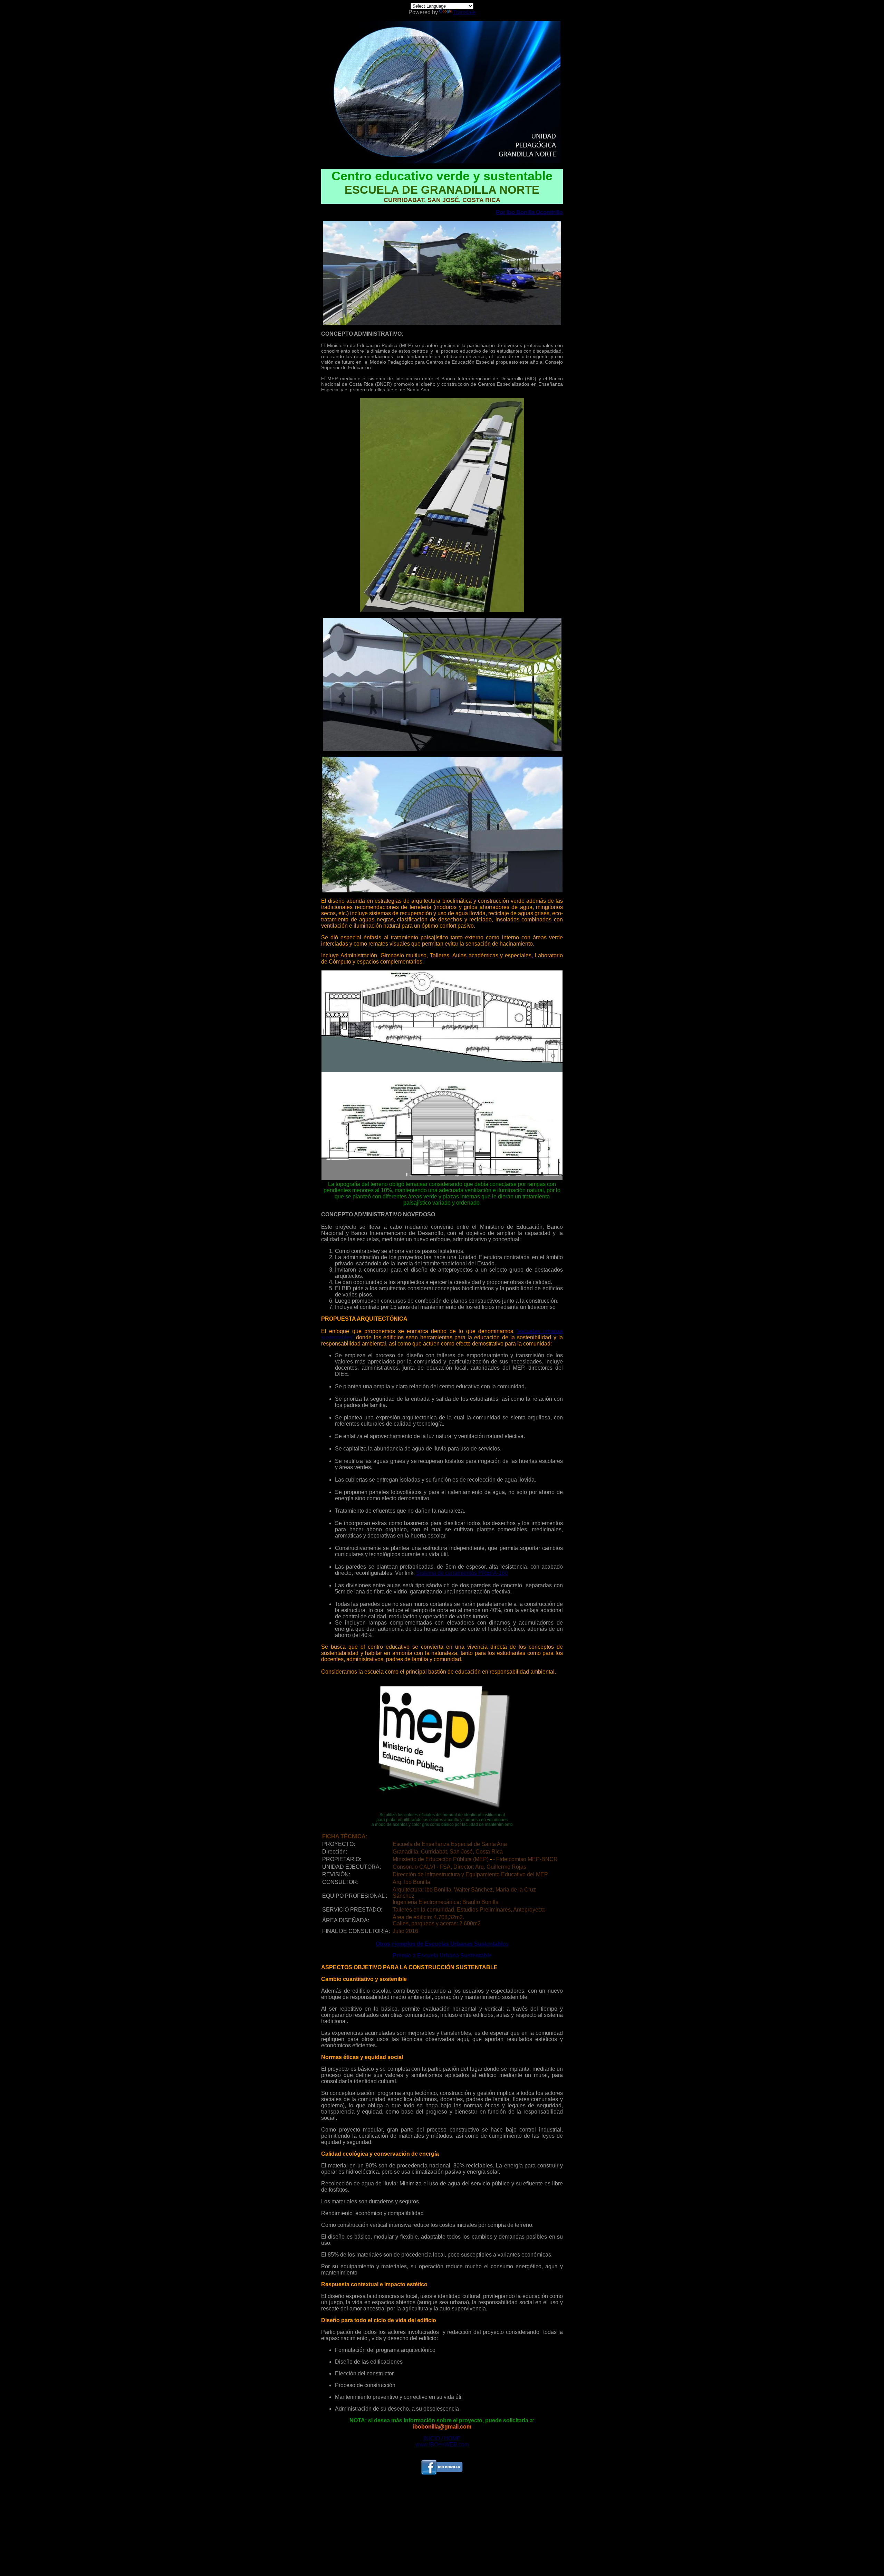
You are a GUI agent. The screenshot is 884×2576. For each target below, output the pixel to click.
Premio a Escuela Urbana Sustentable (442, 1956)
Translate (464, 12)
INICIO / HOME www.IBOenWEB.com (442, 2441)
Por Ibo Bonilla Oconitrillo (529, 212)
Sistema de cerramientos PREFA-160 (462, 1573)
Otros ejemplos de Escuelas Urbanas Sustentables (442, 1944)
